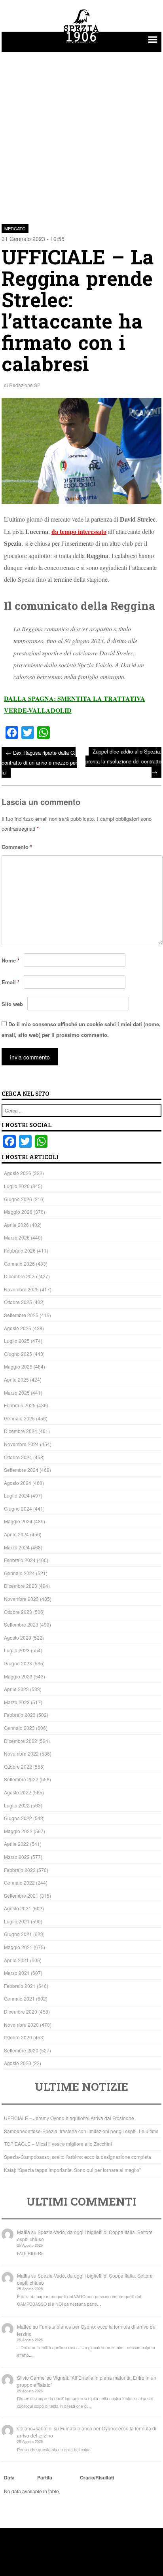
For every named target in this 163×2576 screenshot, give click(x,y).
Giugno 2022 (18, 1818)
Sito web (12, 1004)
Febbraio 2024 (20, 1560)
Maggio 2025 (18, 1366)
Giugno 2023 (18, 1663)
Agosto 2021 (18, 1908)
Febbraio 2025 (20, 1405)
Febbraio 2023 (20, 1715)
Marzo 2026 (17, 1237)
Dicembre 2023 (21, 1586)
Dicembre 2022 (21, 1741)
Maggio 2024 (18, 1521)
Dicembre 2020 (21, 2011)
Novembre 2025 (21, 1289)
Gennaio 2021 (19, 1998)
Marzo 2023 (17, 1702)
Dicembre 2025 (21, 1276)
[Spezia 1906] (81, 44)
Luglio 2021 (17, 1921)
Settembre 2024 (21, 1470)
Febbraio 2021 (20, 1986)
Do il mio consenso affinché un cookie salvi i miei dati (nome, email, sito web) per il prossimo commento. (81, 1029)
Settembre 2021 (21, 1895)
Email (10, 982)
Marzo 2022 (17, 1857)
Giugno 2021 (18, 1934)
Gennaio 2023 (19, 1728)
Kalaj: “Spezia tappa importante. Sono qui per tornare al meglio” (72, 2170)
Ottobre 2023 (18, 1612)
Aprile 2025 (16, 1379)
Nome (10, 960)
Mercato (15, 228)
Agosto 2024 (18, 1483)
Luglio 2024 (17, 1495)
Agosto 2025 (18, 1328)
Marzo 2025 (17, 1392)
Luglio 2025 (17, 1341)
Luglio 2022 (17, 1805)
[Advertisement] (81, 133)
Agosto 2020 (18, 2063)
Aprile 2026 (16, 1225)
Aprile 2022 (16, 1844)
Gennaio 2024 (19, 1573)
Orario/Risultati (97, 2477)
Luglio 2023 (17, 1650)
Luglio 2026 (17, 1186)
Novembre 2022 (21, 1753)
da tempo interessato (79, 531)
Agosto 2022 (18, 1792)
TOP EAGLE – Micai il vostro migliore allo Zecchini (58, 2144)
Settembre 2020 (21, 2050)
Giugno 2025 (18, 1354)
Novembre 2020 (21, 2025)
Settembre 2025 (21, 1315)
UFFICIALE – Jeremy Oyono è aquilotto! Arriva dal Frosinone (69, 2118)
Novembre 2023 (21, 1599)
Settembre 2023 (21, 1624)
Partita (45, 2477)
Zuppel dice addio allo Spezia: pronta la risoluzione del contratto (123, 762)
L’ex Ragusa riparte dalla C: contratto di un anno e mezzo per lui (39, 762)
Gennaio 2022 (19, 1882)
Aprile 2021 (16, 1960)
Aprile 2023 (16, 1689)
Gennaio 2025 (19, 1418)
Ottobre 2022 (18, 1766)
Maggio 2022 (18, 1831)
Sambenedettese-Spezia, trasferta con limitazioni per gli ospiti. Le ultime (81, 2131)
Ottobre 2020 (18, 2037)
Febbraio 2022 (20, 1870)
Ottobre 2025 (18, 1302)
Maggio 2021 (18, 1947)
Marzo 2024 (17, 1547)
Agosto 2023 (18, 1637)
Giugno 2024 (18, 1508)
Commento (17, 847)
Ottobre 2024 (18, 1457)
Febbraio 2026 (20, 1250)
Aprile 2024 (16, 1534)
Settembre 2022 (21, 1779)
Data (9, 2477)
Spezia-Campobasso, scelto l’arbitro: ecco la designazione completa (78, 2157)
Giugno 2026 (18, 1199)
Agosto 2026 (18, 1173)
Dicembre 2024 (21, 1431)
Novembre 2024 (21, 1444)
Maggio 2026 (18, 1212)
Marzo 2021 (17, 1973)
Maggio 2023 (18, 1676)
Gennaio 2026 (19, 1263)
